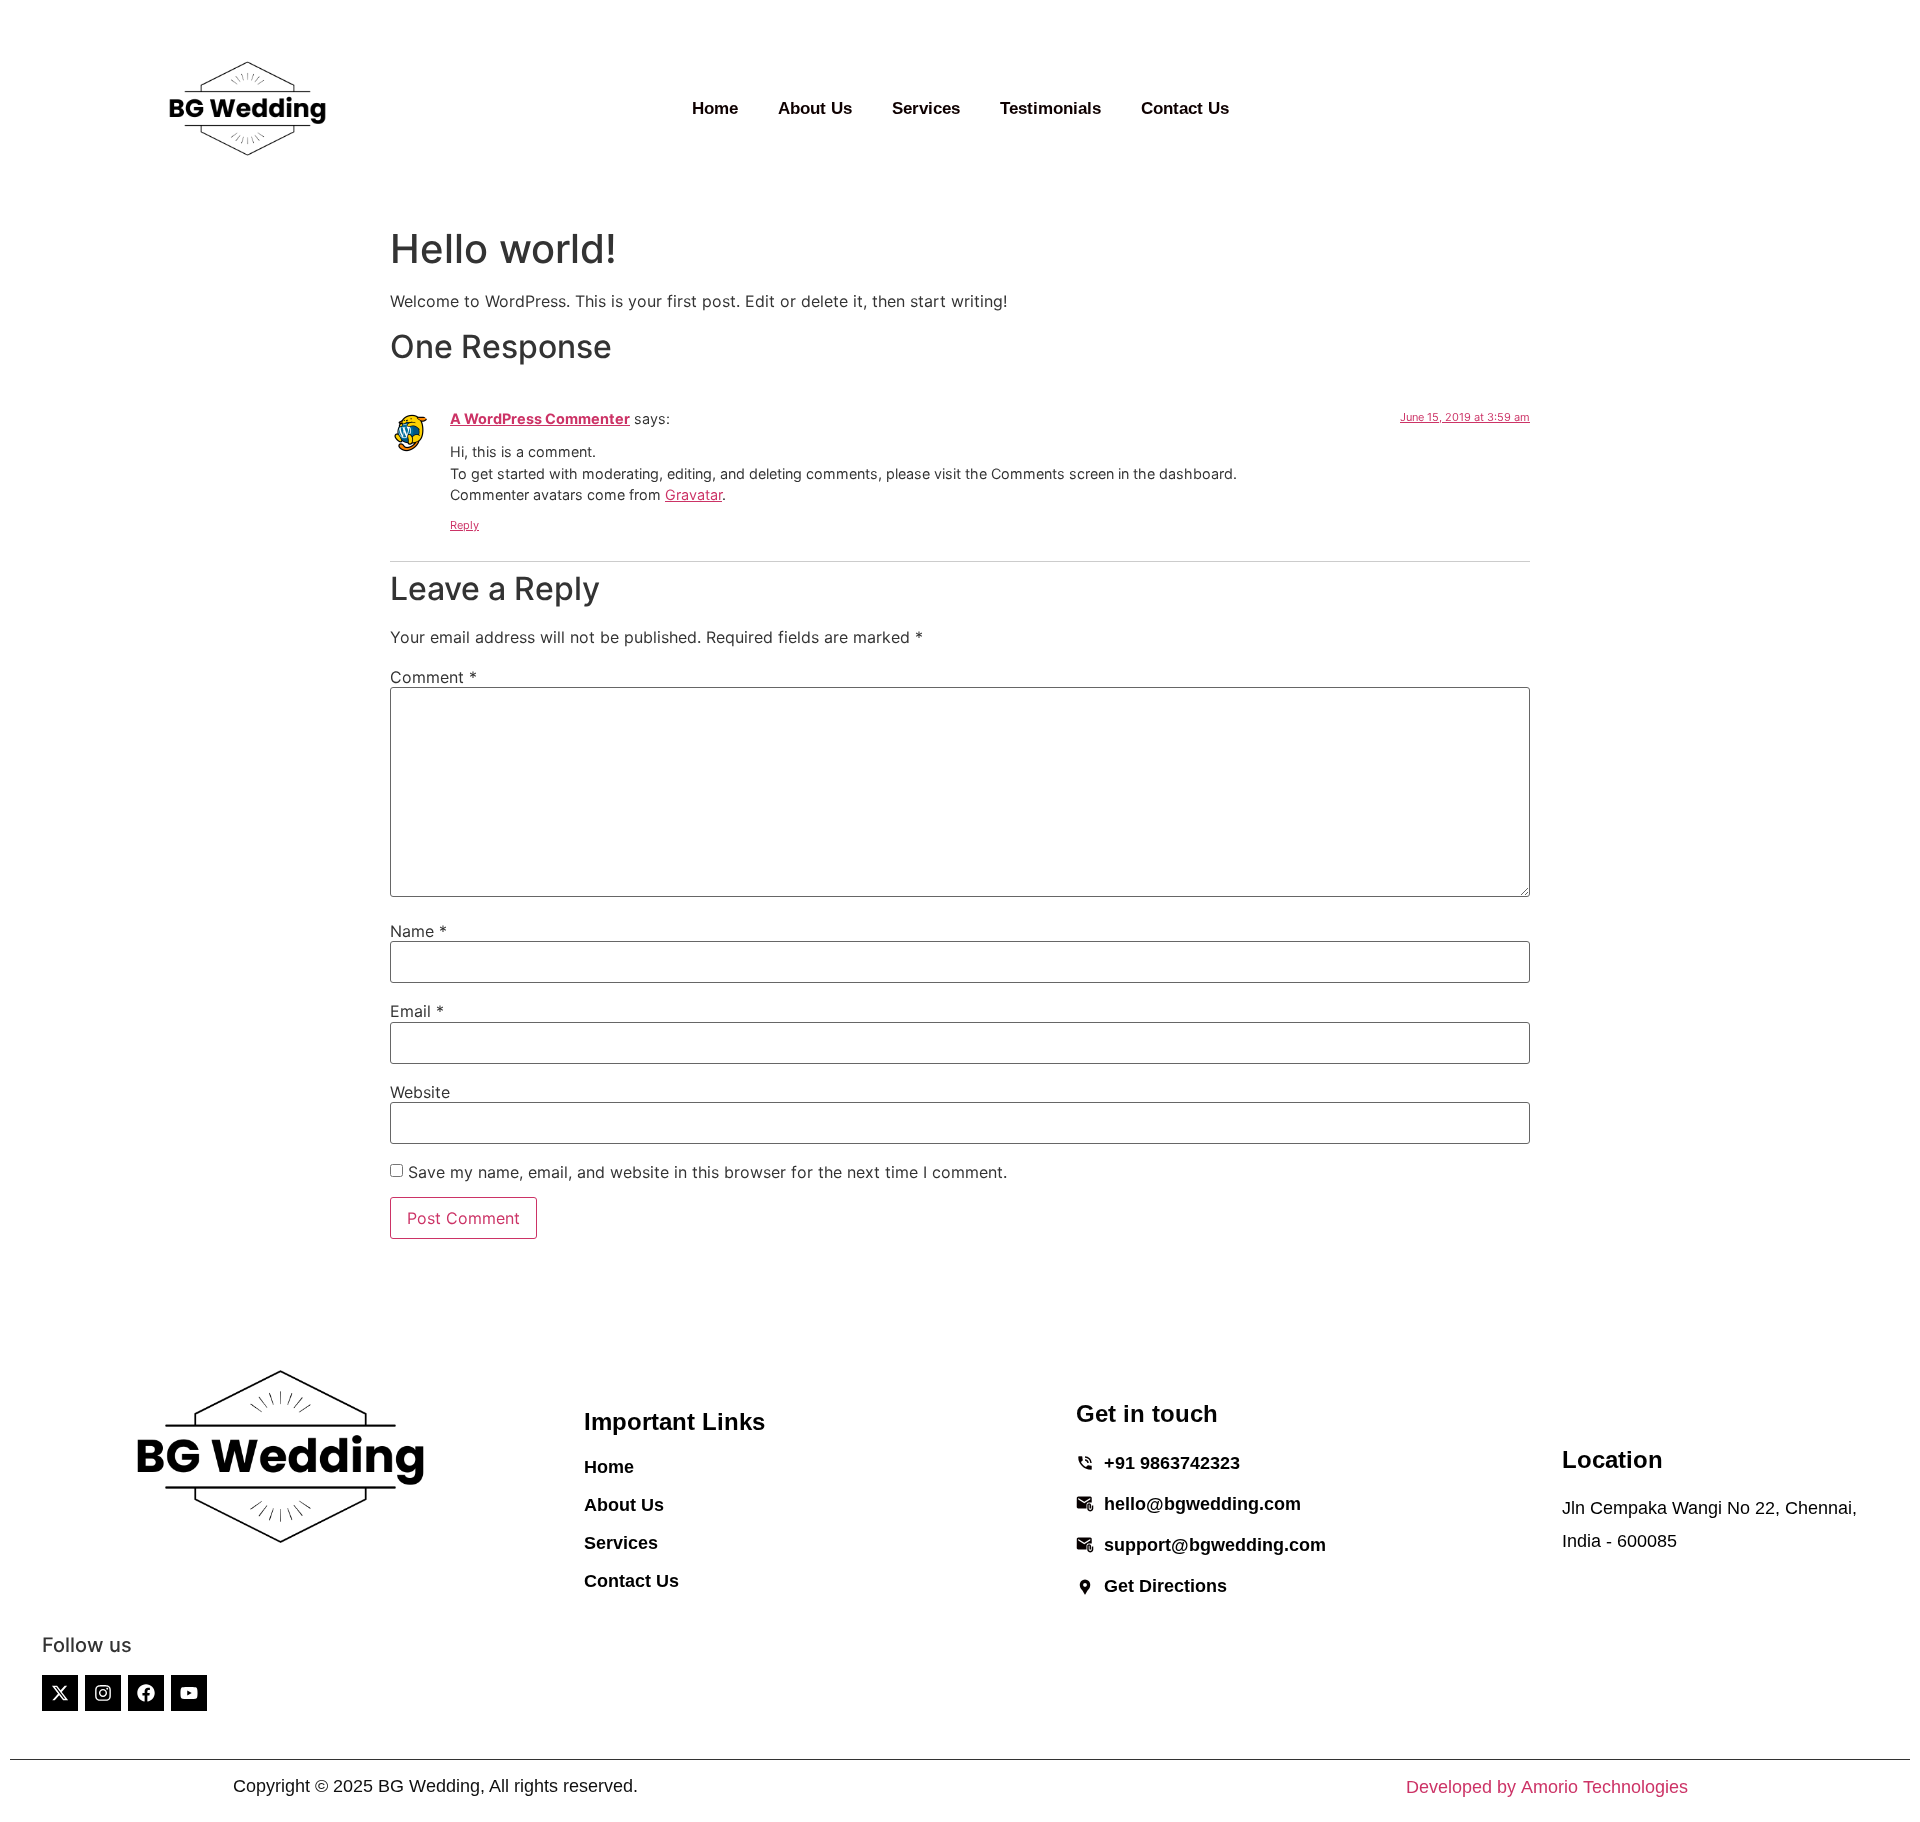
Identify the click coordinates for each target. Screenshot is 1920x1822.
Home (715, 108)
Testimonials (1050, 108)
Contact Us (1185, 108)
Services (926, 108)
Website (420, 1092)
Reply (464, 525)
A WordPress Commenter (540, 418)
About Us (815, 108)
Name (418, 931)
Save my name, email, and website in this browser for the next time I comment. (707, 1172)
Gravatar (693, 494)
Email (417, 1011)
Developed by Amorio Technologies (1547, 1786)
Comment (433, 677)
